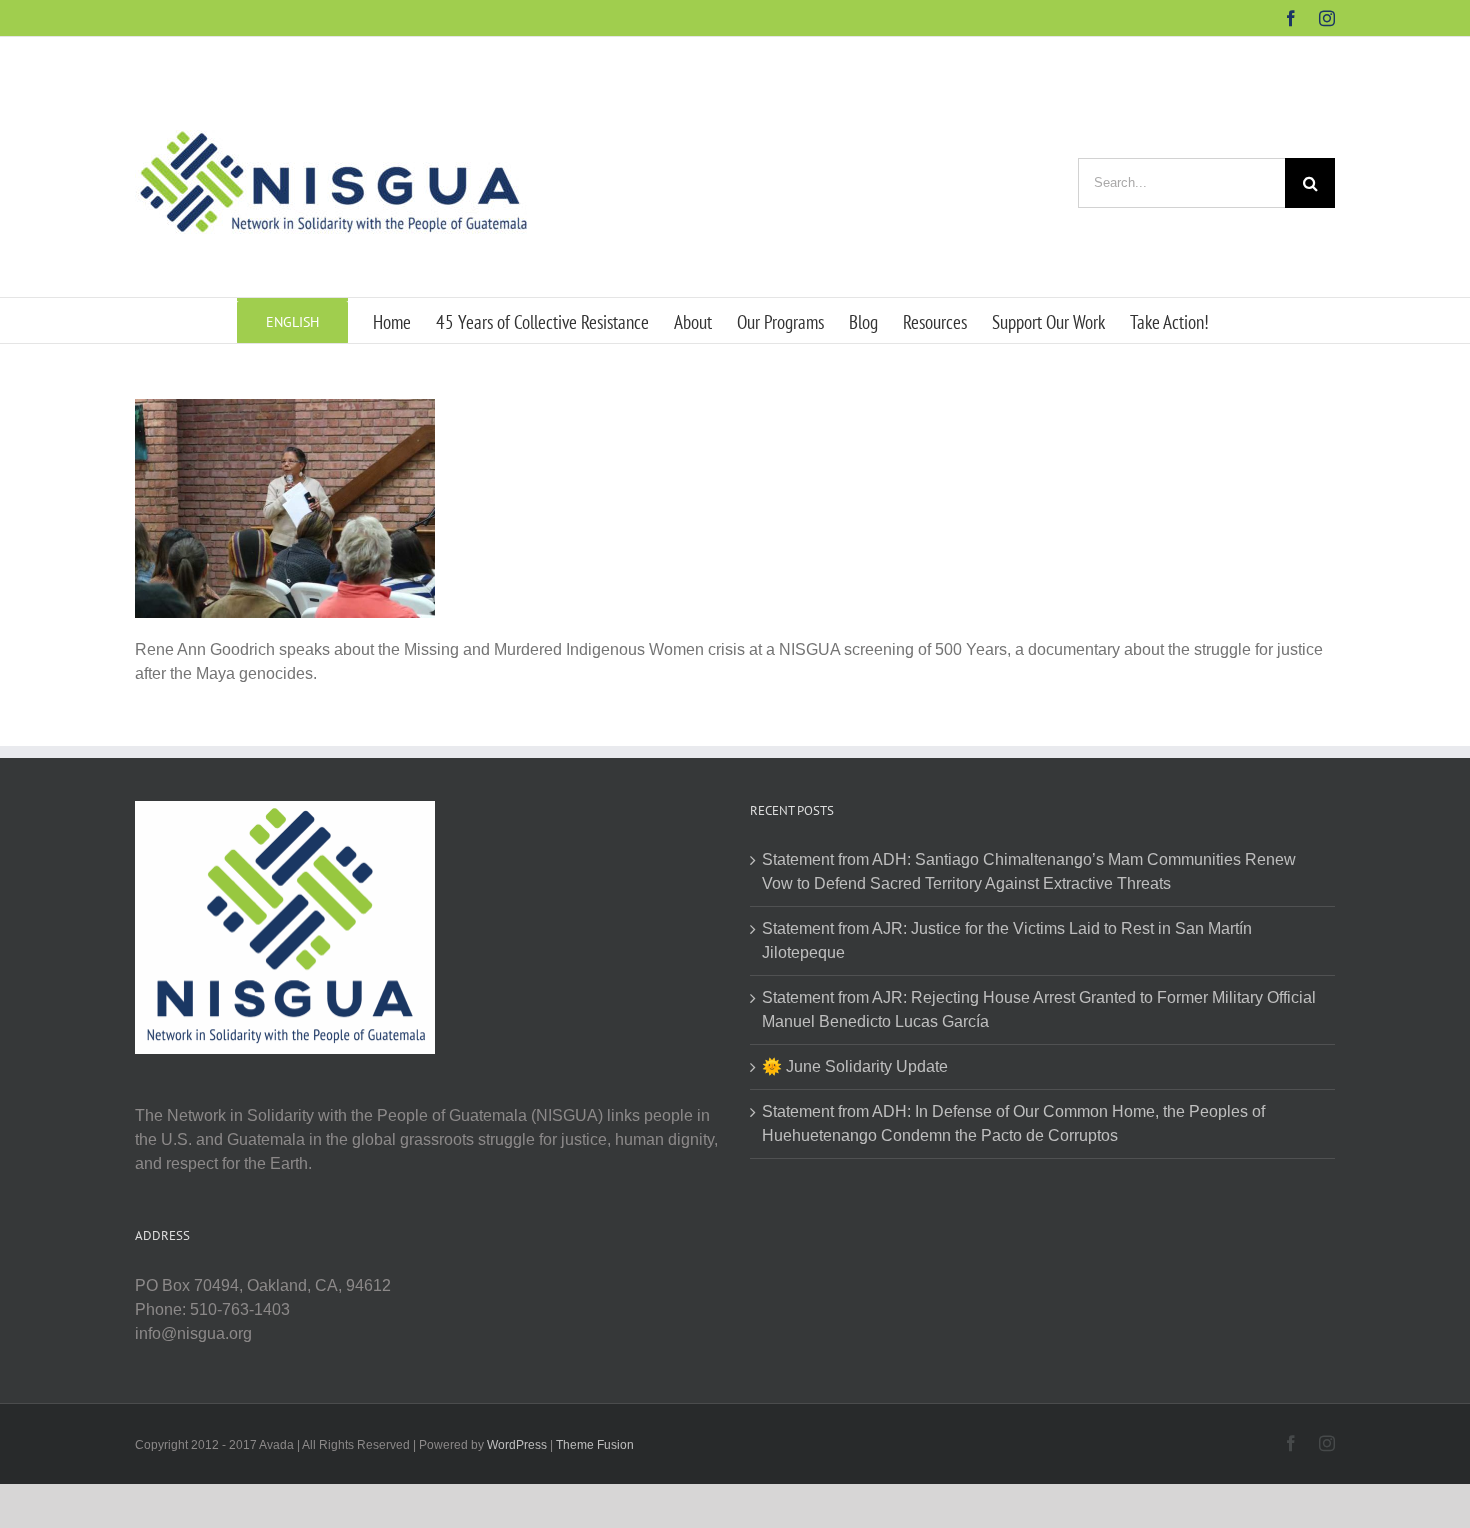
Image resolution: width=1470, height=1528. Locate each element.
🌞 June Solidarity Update (855, 1066)
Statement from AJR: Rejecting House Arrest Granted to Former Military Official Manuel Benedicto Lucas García (1039, 1009)
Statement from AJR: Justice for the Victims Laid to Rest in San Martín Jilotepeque (1007, 940)
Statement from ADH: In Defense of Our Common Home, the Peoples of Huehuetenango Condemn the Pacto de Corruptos (1013, 1123)
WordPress (517, 1445)
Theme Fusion (595, 1445)
